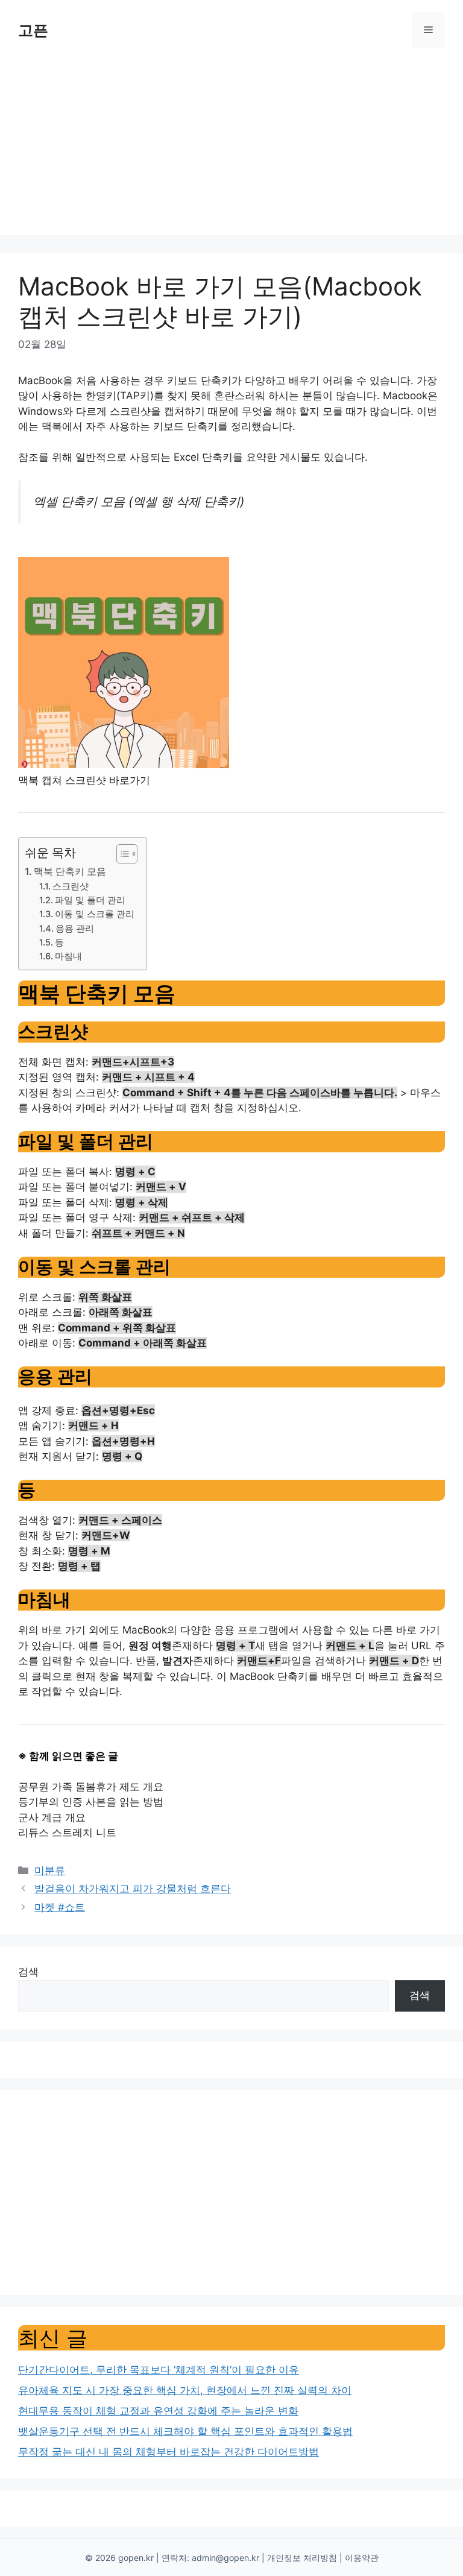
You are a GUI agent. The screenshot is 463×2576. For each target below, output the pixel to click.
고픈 (33, 30)
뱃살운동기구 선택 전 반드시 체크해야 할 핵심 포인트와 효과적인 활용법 (185, 2431)
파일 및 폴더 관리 (90, 900)
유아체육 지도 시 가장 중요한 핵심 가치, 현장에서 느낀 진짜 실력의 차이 (185, 2390)
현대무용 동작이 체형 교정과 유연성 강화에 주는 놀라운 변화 (158, 2411)
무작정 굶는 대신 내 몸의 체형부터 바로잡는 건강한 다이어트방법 (169, 2452)
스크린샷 (71, 886)
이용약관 (362, 2558)
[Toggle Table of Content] (121, 854)
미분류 (50, 1870)
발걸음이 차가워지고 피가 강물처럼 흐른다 (133, 1889)
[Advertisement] (231, 151)
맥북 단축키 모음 (70, 871)
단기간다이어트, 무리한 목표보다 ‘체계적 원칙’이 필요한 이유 (159, 2370)
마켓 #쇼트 (60, 1907)
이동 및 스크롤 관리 (95, 914)
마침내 (68, 956)
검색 (28, 1972)
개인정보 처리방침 (302, 2558)
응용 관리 (75, 929)
